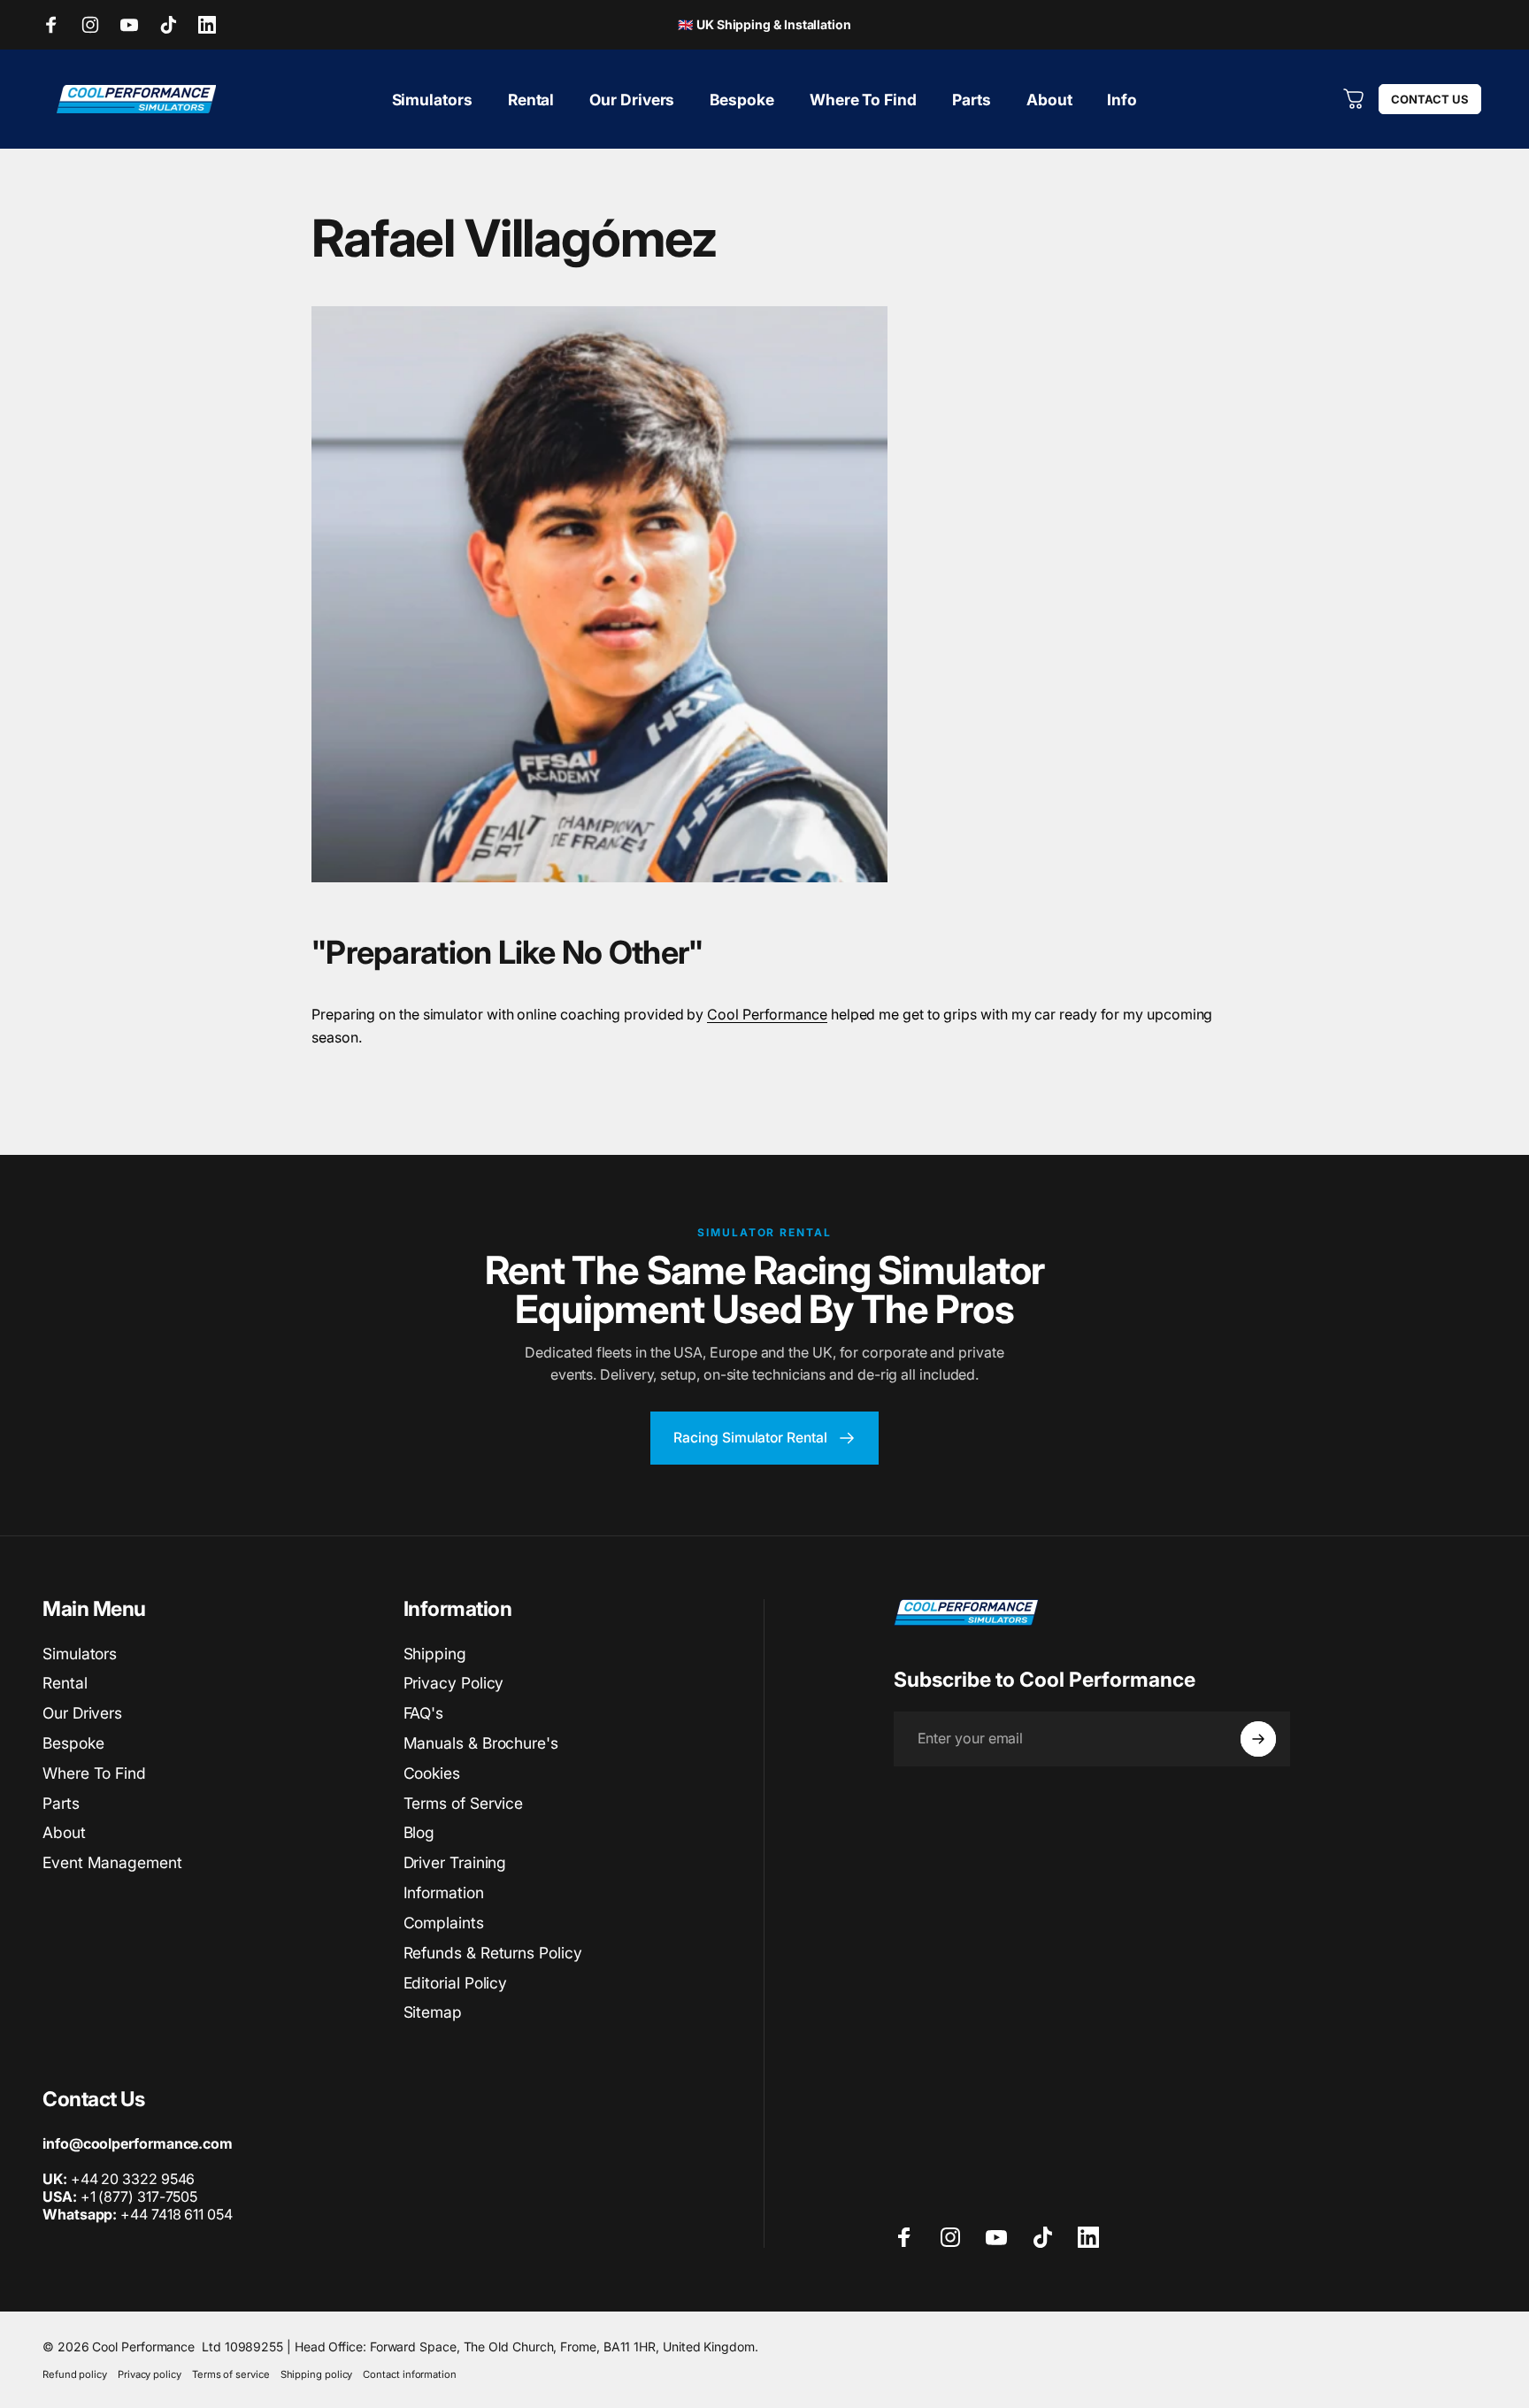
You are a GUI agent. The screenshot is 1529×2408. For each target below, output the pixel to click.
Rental (65, 1683)
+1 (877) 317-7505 (139, 2196)
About (64, 1832)
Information (444, 1893)
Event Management (112, 1862)
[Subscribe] (1258, 1739)
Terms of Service (464, 1803)
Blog (419, 1832)
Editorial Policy (456, 1983)
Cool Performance (767, 1014)
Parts (61, 1803)
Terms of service (231, 2374)
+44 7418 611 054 (138, 2214)
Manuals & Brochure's (481, 1743)
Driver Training (455, 1862)
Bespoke (73, 1743)
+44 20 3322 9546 (133, 2179)
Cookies (432, 1773)
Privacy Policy (454, 1683)
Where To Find (94, 1773)
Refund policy (75, 2374)
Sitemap (433, 2012)
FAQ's (424, 1713)
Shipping (435, 1654)
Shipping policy (317, 2374)
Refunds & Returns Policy (493, 1953)
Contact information (409, 2374)
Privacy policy (150, 2374)
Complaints (444, 1923)
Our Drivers (82, 1713)
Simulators (80, 1654)
